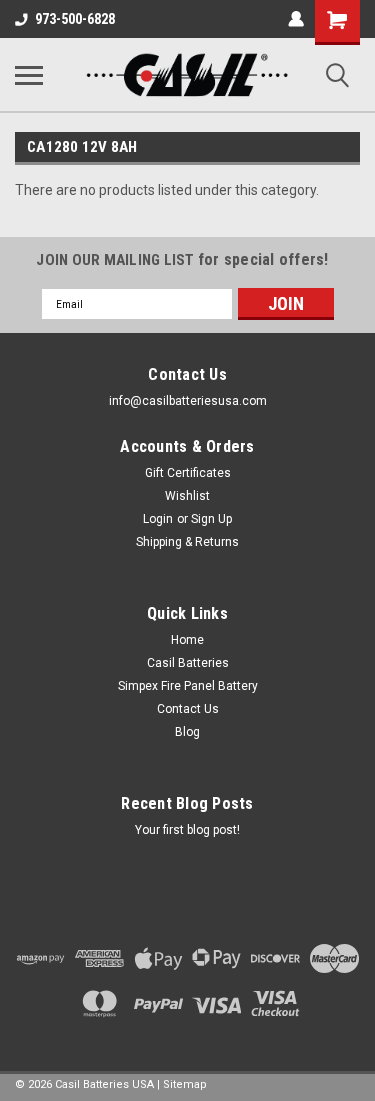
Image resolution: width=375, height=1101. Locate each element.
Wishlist (187, 496)
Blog (187, 732)
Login (158, 519)
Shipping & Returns (187, 542)
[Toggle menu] (29, 75)
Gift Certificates (188, 473)
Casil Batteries (188, 663)
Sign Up (211, 519)
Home (187, 640)
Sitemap (185, 1084)
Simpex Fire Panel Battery (188, 686)
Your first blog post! (187, 830)
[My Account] (296, 19)
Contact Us (188, 709)
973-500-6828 (75, 19)
